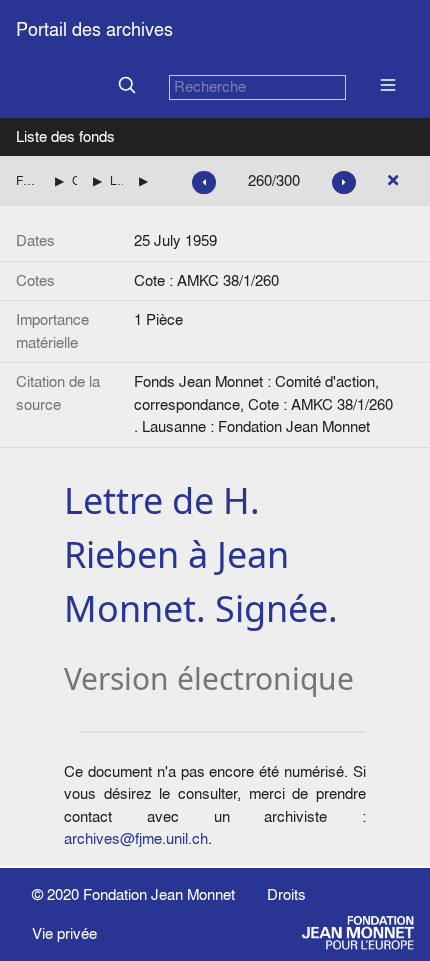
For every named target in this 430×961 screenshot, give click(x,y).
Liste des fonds (65, 136)
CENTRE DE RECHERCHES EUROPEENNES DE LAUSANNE (74, 180)
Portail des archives (94, 29)
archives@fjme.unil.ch (136, 838)
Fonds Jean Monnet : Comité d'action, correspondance (27, 180)
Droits (286, 894)
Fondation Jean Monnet (159, 894)
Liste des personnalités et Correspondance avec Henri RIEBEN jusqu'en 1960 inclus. (117, 180)
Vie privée (64, 933)
